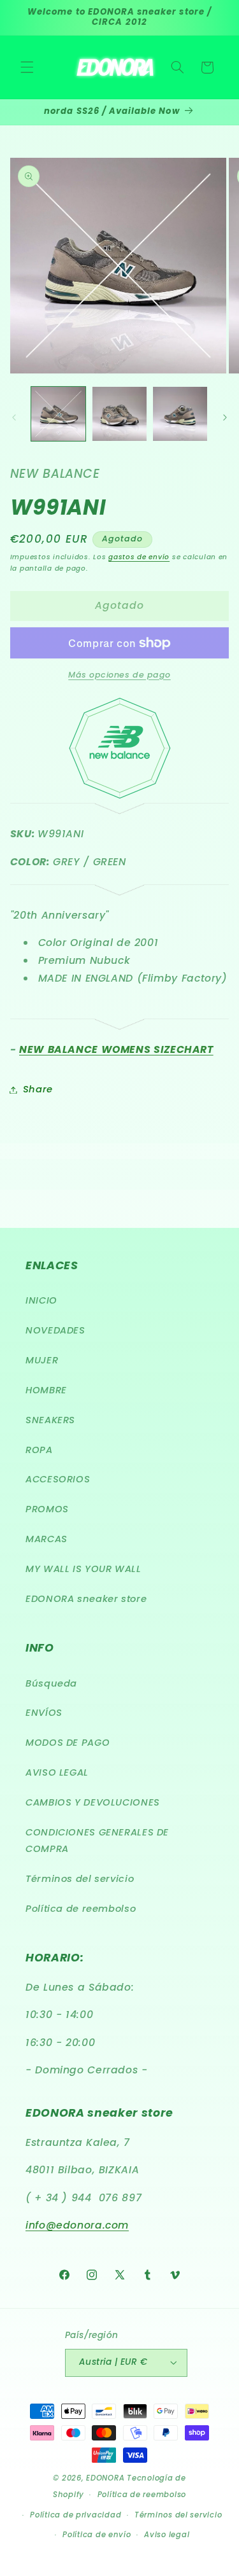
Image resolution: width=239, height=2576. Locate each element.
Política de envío (97, 2535)
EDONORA (105, 2478)
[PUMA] (120, 807)
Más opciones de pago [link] (119, 675)
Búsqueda (51, 1683)
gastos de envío (139, 557)
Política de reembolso (81, 1909)
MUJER (42, 1360)
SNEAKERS (50, 1420)
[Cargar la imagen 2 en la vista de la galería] (119, 414)
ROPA (39, 1450)
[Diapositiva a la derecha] (225, 417)
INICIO (41, 1300)
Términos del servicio (80, 1879)
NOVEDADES (55, 1330)
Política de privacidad (76, 2515)
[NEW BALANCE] (120, 748)
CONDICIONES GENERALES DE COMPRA (97, 1841)
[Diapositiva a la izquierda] (14, 417)
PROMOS (47, 1509)
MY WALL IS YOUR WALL (83, 1569)
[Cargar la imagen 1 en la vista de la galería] (58, 414)
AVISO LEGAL (57, 1772)
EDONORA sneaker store (86, 1599)
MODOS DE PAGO (68, 1743)
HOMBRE (46, 1390)
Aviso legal (167, 2535)
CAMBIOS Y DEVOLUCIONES (93, 1802)
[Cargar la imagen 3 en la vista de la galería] (180, 414)
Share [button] (38, 1089)
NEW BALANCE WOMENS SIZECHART (116, 1049)
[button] (27, 67)
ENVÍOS (44, 1713)
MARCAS (47, 1539)
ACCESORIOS (58, 1479)
